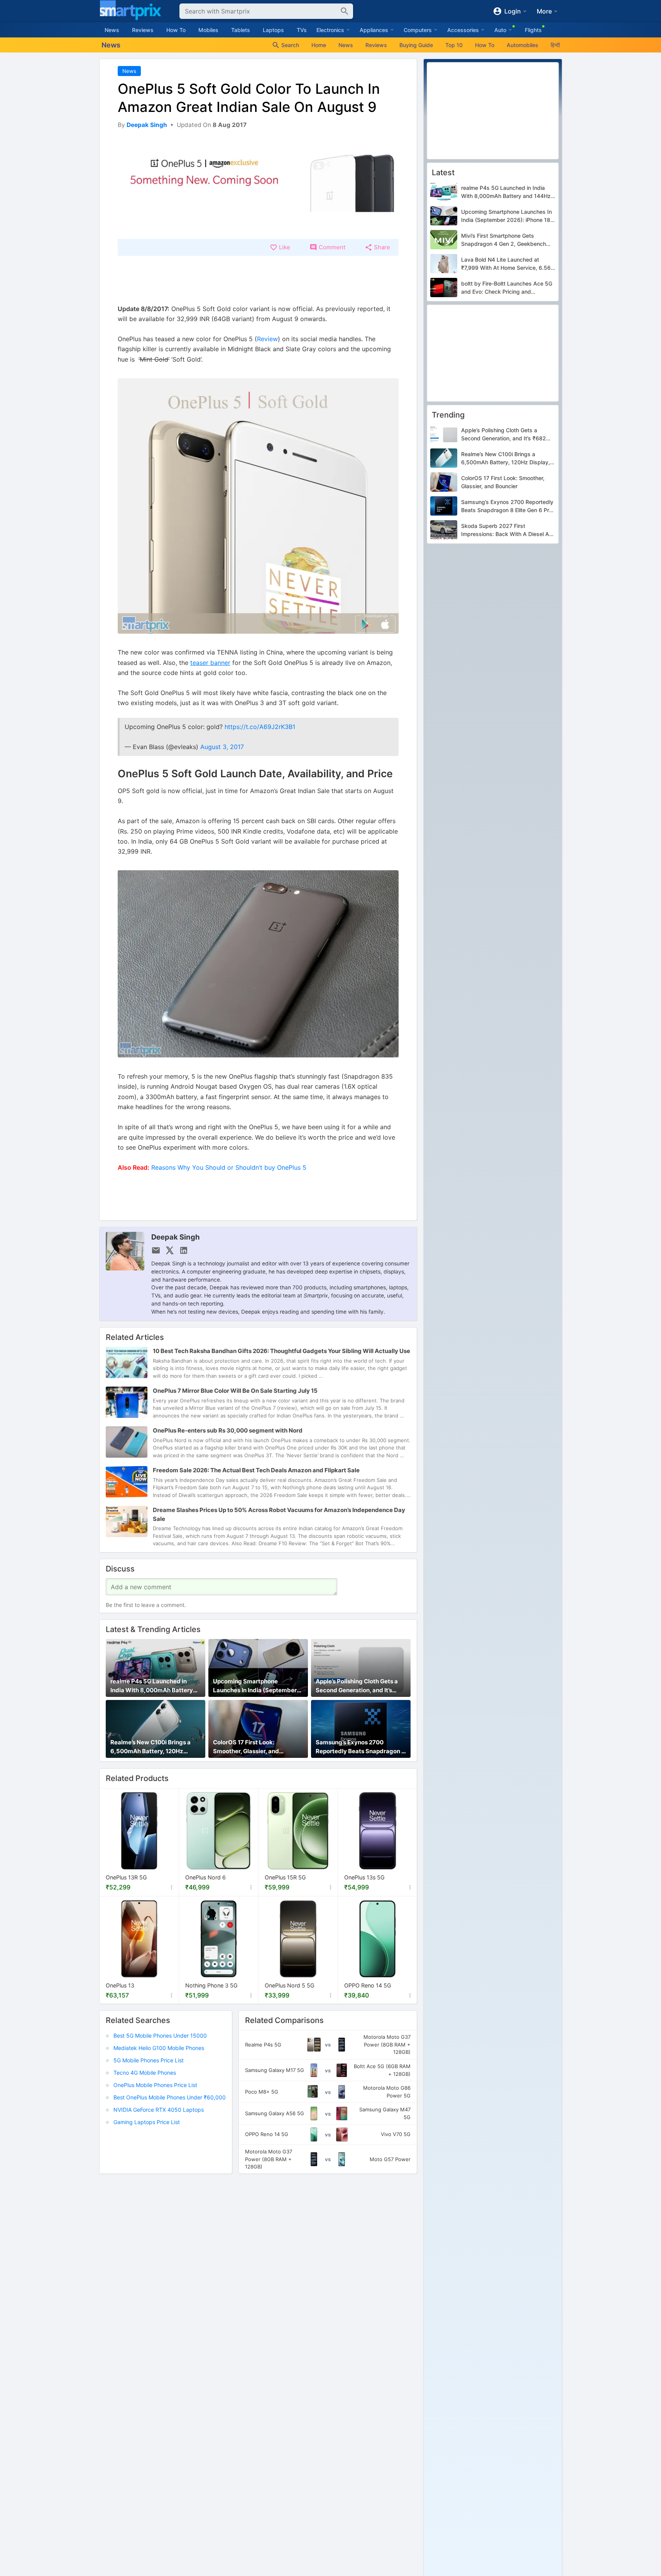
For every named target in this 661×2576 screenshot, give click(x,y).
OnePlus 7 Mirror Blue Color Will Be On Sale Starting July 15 (235, 1391)
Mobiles (208, 30)
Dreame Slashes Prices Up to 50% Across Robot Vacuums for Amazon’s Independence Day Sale (279, 1514)
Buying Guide (416, 45)
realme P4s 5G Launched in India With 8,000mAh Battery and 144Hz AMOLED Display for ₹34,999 (154, 1686)
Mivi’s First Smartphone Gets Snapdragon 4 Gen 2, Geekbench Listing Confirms (504, 240)
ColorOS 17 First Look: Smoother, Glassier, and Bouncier (246, 1747)
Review (267, 339)
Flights (533, 30)
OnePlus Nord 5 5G (290, 1985)
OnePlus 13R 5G (126, 1877)
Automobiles (522, 45)
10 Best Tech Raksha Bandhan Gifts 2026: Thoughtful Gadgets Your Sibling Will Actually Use (281, 1351)
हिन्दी (555, 45)
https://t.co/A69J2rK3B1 (260, 727)
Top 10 (454, 45)
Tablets (241, 30)
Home (319, 45)
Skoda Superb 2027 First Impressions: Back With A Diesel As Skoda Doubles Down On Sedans (507, 531)
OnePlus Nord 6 (205, 1877)
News (112, 30)
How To (176, 30)
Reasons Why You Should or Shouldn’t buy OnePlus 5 (229, 1167)
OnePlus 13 (120, 1985)
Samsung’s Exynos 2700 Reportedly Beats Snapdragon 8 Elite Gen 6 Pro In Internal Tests (360, 1747)
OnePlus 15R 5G (285, 1877)
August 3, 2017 (222, 747)
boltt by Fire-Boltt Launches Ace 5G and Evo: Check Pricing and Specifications (507, 288)
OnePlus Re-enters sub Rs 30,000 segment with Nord (228, 1430)
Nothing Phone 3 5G (211, 1985)
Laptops (273, 30)
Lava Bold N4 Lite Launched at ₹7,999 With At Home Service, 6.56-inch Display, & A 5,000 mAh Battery (508, 264)
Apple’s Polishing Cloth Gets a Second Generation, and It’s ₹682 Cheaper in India (357, 1686)
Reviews (143, 30)
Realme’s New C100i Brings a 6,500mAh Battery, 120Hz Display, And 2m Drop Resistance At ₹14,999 (150, 1747)
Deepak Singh (176, 1237)
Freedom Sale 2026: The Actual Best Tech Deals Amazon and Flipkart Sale (256, 1470)
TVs (302, 30)
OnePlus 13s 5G (364, 1877)
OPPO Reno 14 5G (368, 1985)
